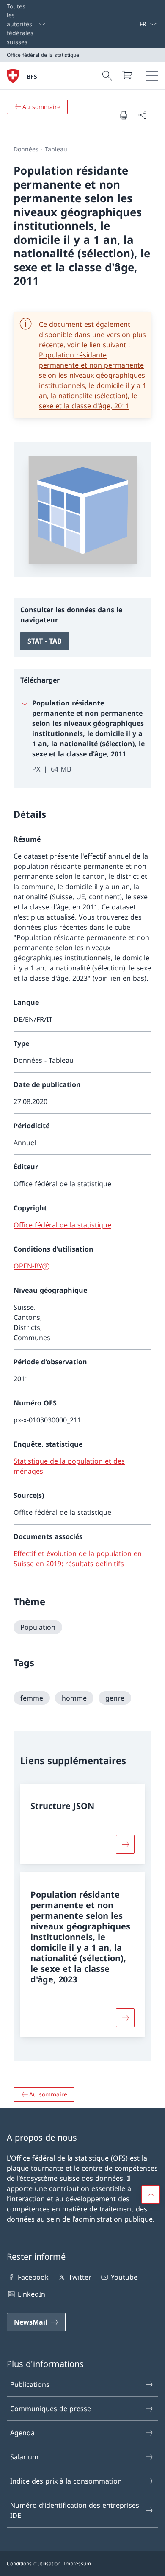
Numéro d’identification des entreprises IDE (75, 2510)
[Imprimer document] (124, 115)
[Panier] (127, 75)
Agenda (22, 2433)
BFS (32, 77)
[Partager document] (142, 115)
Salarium (24, 2457)
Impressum (77, 2563)
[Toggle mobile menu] (152, 76)
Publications (30, 2384)
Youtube (124, 2277)
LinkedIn (32, 2294)
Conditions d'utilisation (34, 2563)
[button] (151, 2194)
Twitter (80, 2277)
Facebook (33, 2277)
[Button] (125, 1844)
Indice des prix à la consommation (66, 2481)
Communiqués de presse (51, 2409)
